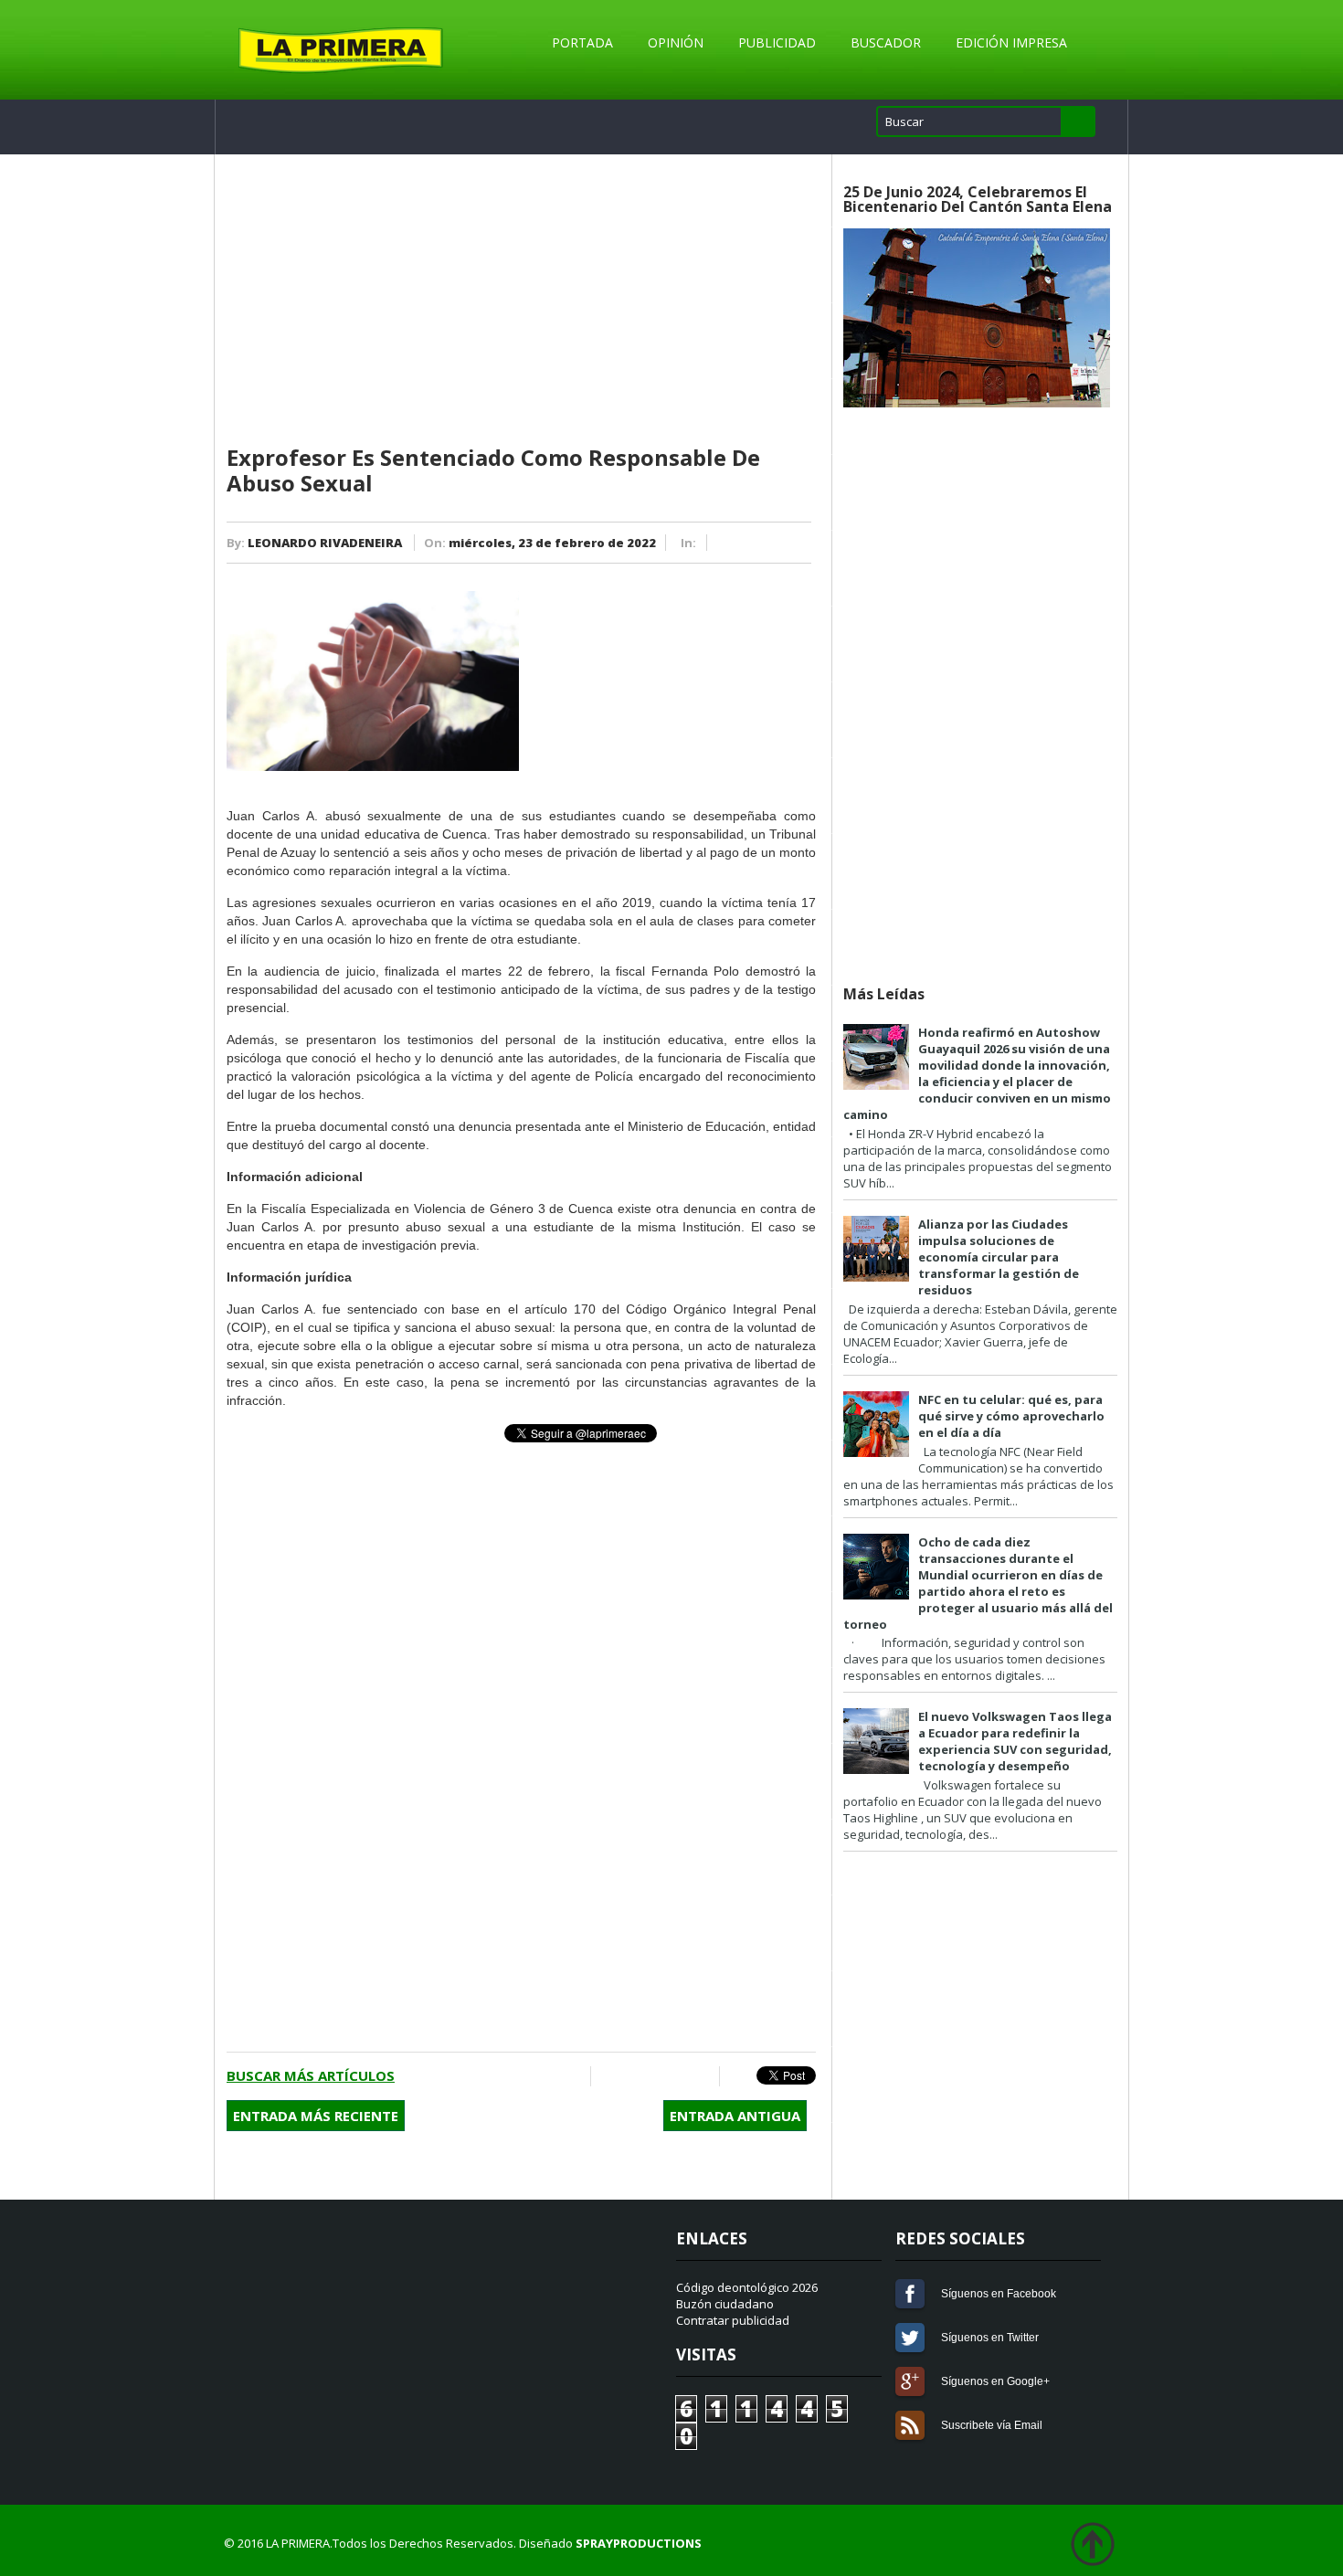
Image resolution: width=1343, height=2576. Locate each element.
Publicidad (777, 42)
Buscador (886, 42)
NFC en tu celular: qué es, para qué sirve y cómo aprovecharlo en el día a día (1011, 1416)
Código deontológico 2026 (747, 2287)
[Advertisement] (521, 301)
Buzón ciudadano (725, 2304)
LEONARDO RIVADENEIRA (325, 543)
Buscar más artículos (311, 2075)
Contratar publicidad (733, 2320)
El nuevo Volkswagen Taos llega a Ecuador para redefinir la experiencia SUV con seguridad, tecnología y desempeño (1015, 1741)
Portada (582, 42)
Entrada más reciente (316, 2116)
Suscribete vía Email (910, 2425)
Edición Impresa (1011, 42)
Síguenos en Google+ (910, 2381)
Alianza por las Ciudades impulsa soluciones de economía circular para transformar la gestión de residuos (999, 1257)
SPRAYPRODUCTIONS (639, 2543)
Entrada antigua (735, 2116)
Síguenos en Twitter (910, 2338)
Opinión (676, 42)
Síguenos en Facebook (910, 2294)
